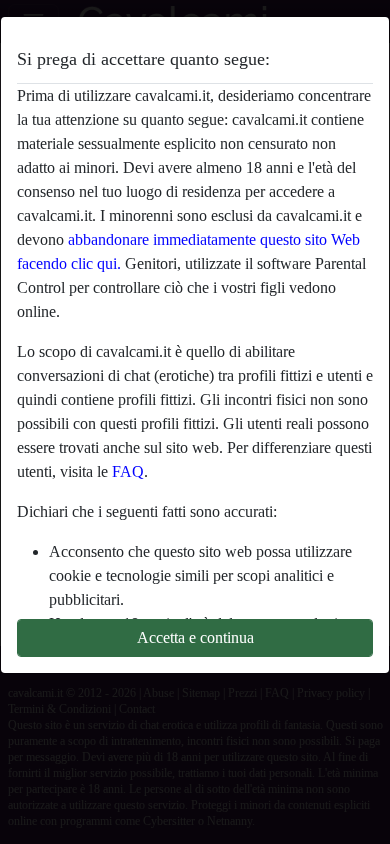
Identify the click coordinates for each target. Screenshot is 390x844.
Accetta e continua (195, 637)
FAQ (128, 471)
